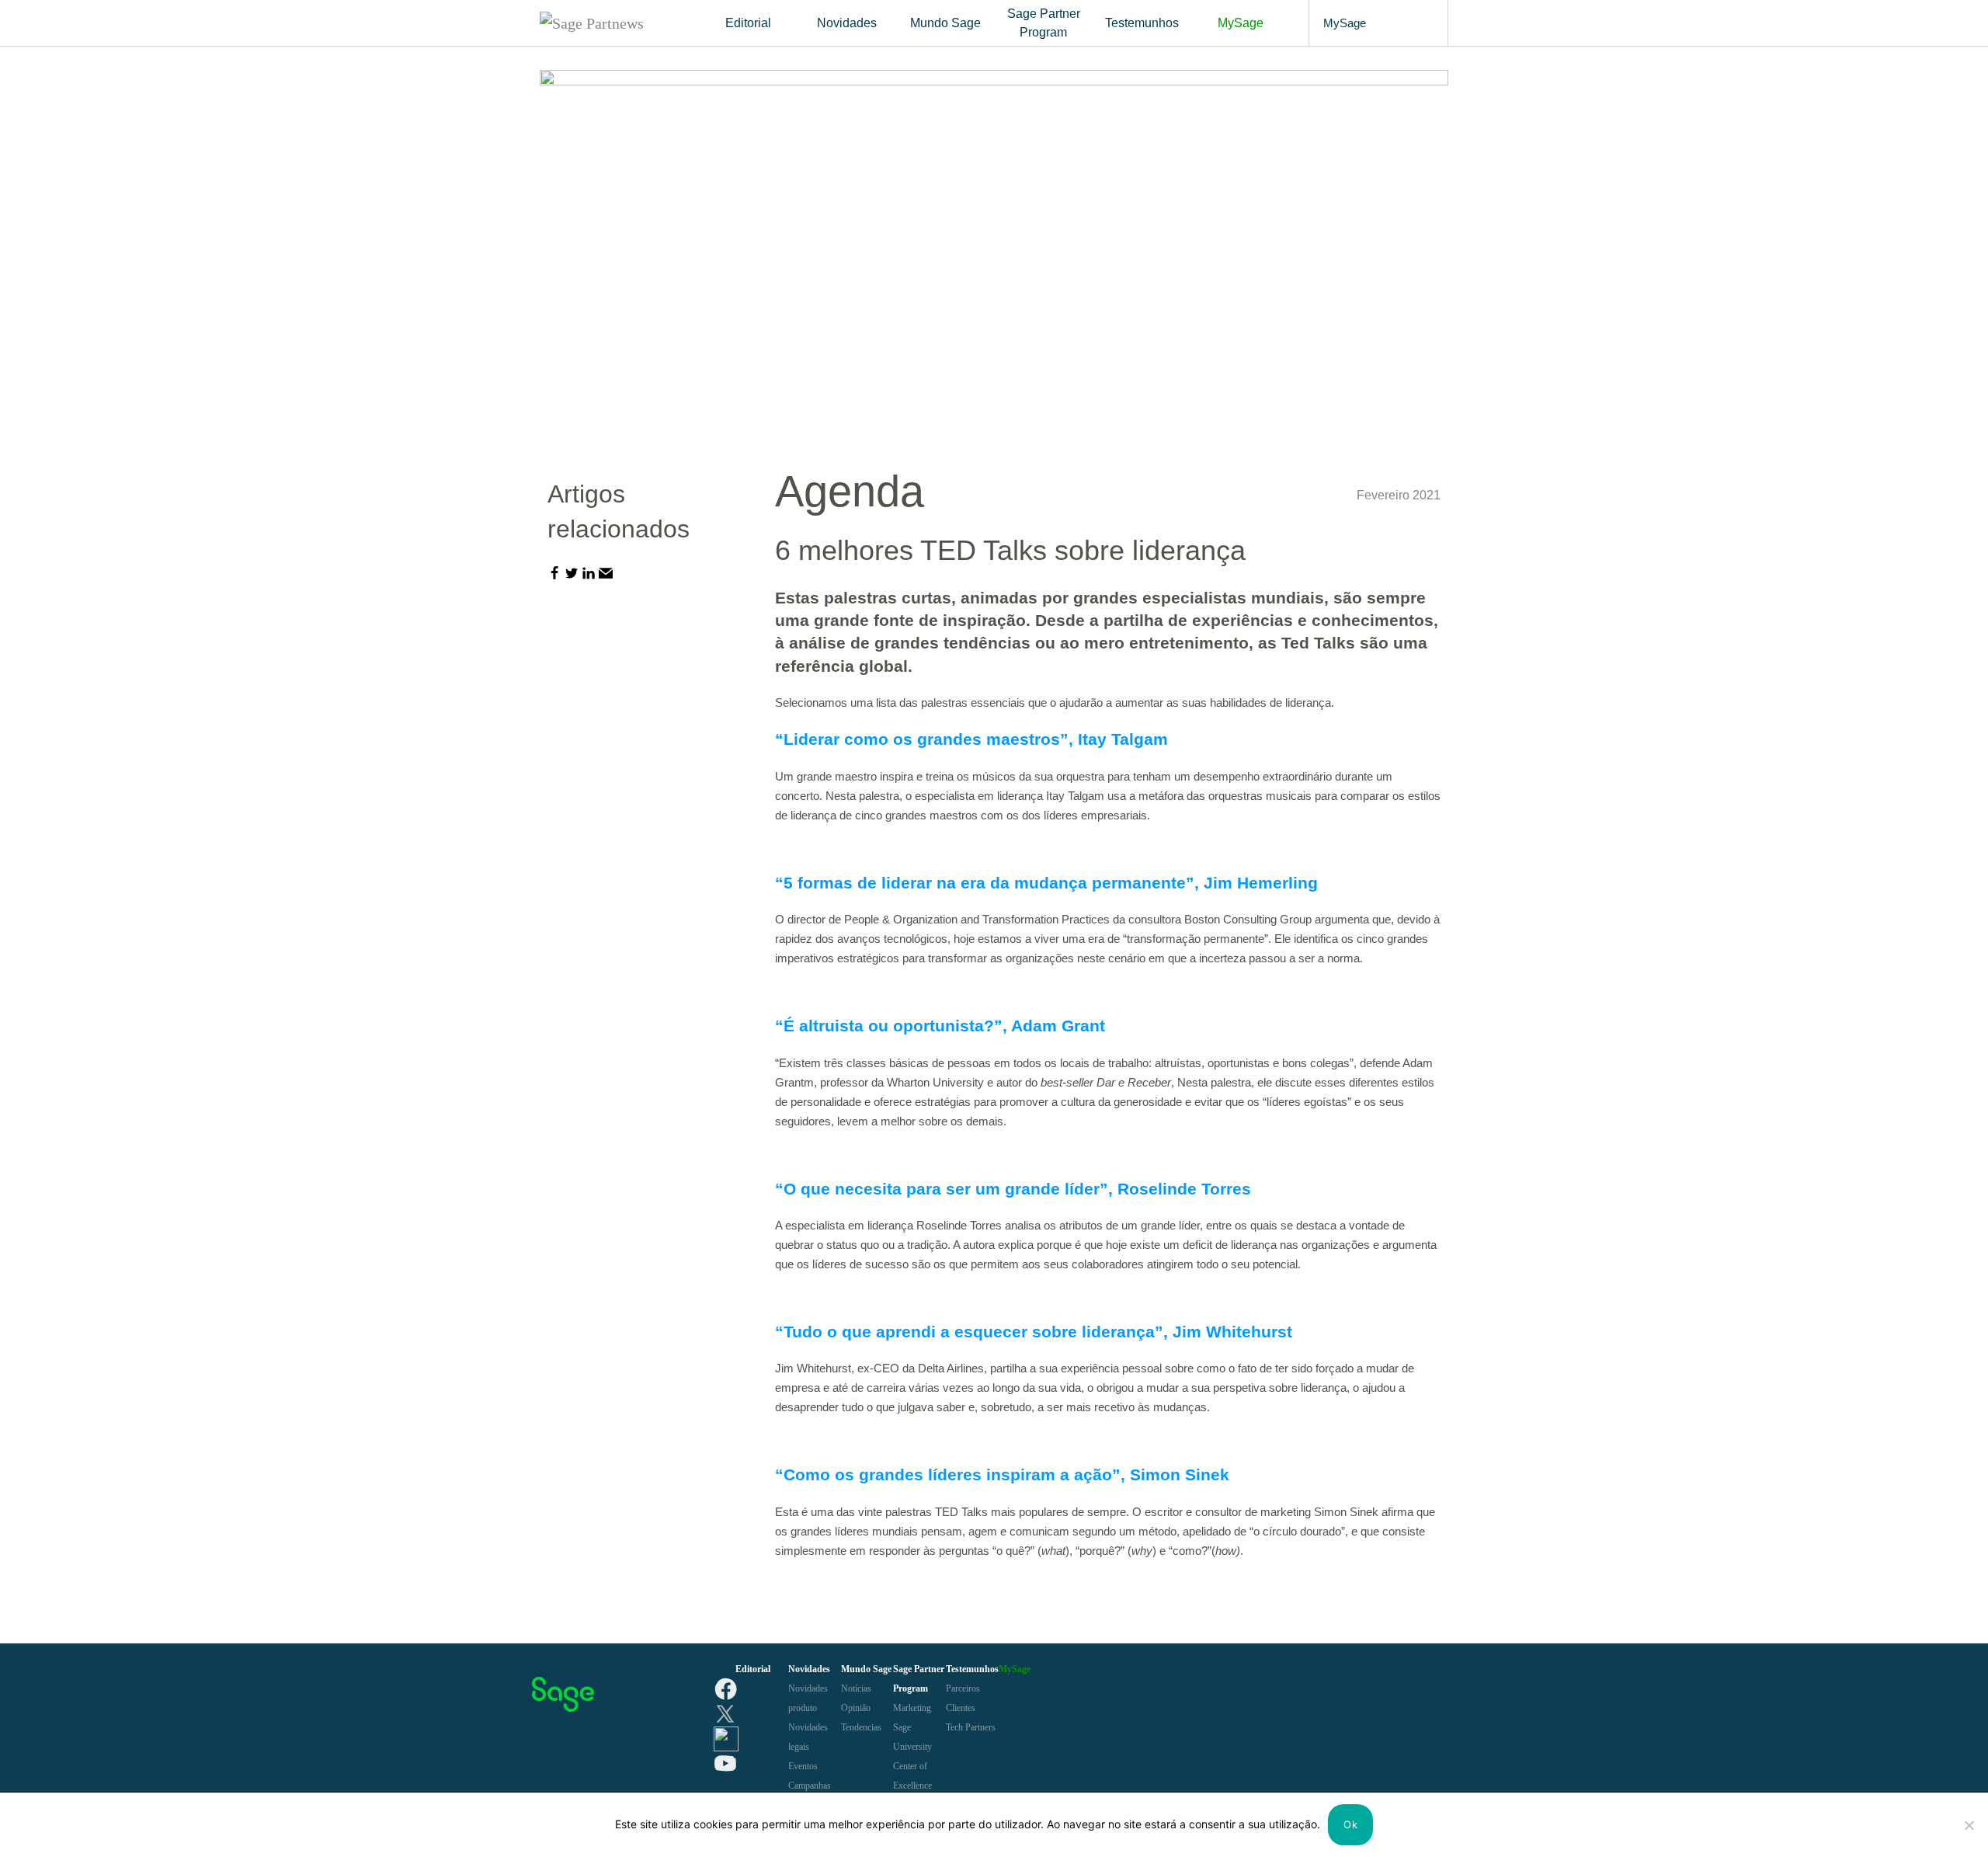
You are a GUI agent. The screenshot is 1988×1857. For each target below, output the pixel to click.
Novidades (847, 23)
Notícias (856, 1688)
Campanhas (810, 1786)
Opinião (856, 1708)
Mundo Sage (945, 23)
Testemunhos (1142, 23)
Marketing (912, 1708)
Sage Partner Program (1044, 23)
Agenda (850, 491)
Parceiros (963, 1688)
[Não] (1969, 1825)
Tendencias (861, 1727)
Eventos (803, 1766)
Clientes (961, 1708)
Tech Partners (971, 1727)
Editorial (748, 23)
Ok (1350, 1824)
